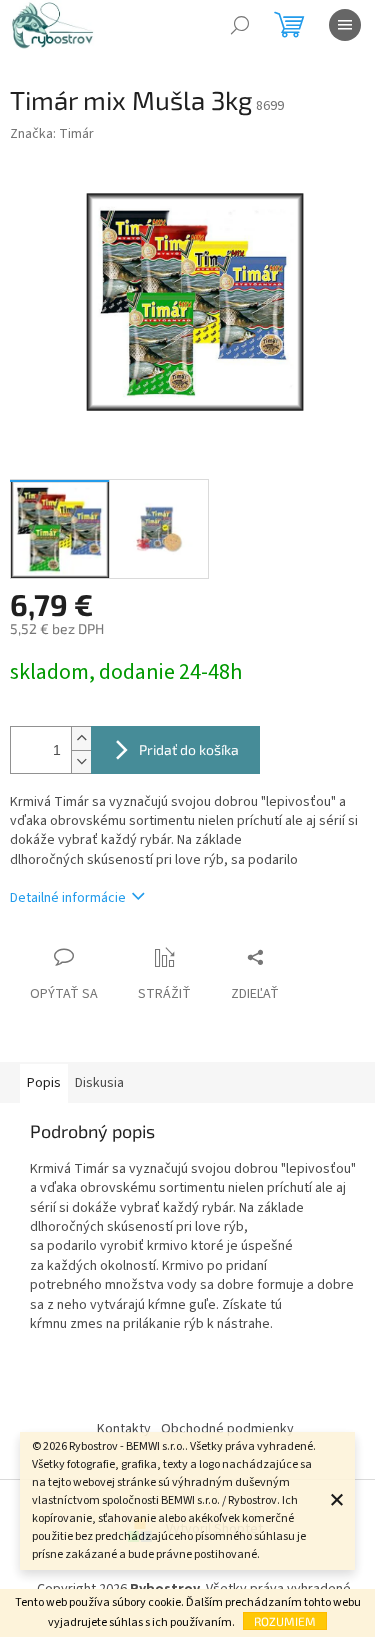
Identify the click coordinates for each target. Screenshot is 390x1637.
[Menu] (345, 25)
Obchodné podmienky (227, 1429)
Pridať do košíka (189, 749)
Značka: (52, 134)
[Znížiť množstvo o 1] (81, 761)
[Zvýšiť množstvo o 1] (81, 738)
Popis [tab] (44, 1083)
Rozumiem (285, 1621)
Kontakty (124, 1429)
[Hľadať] (240, 25)
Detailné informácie (68, 898)
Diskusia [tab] (99, 1083)
